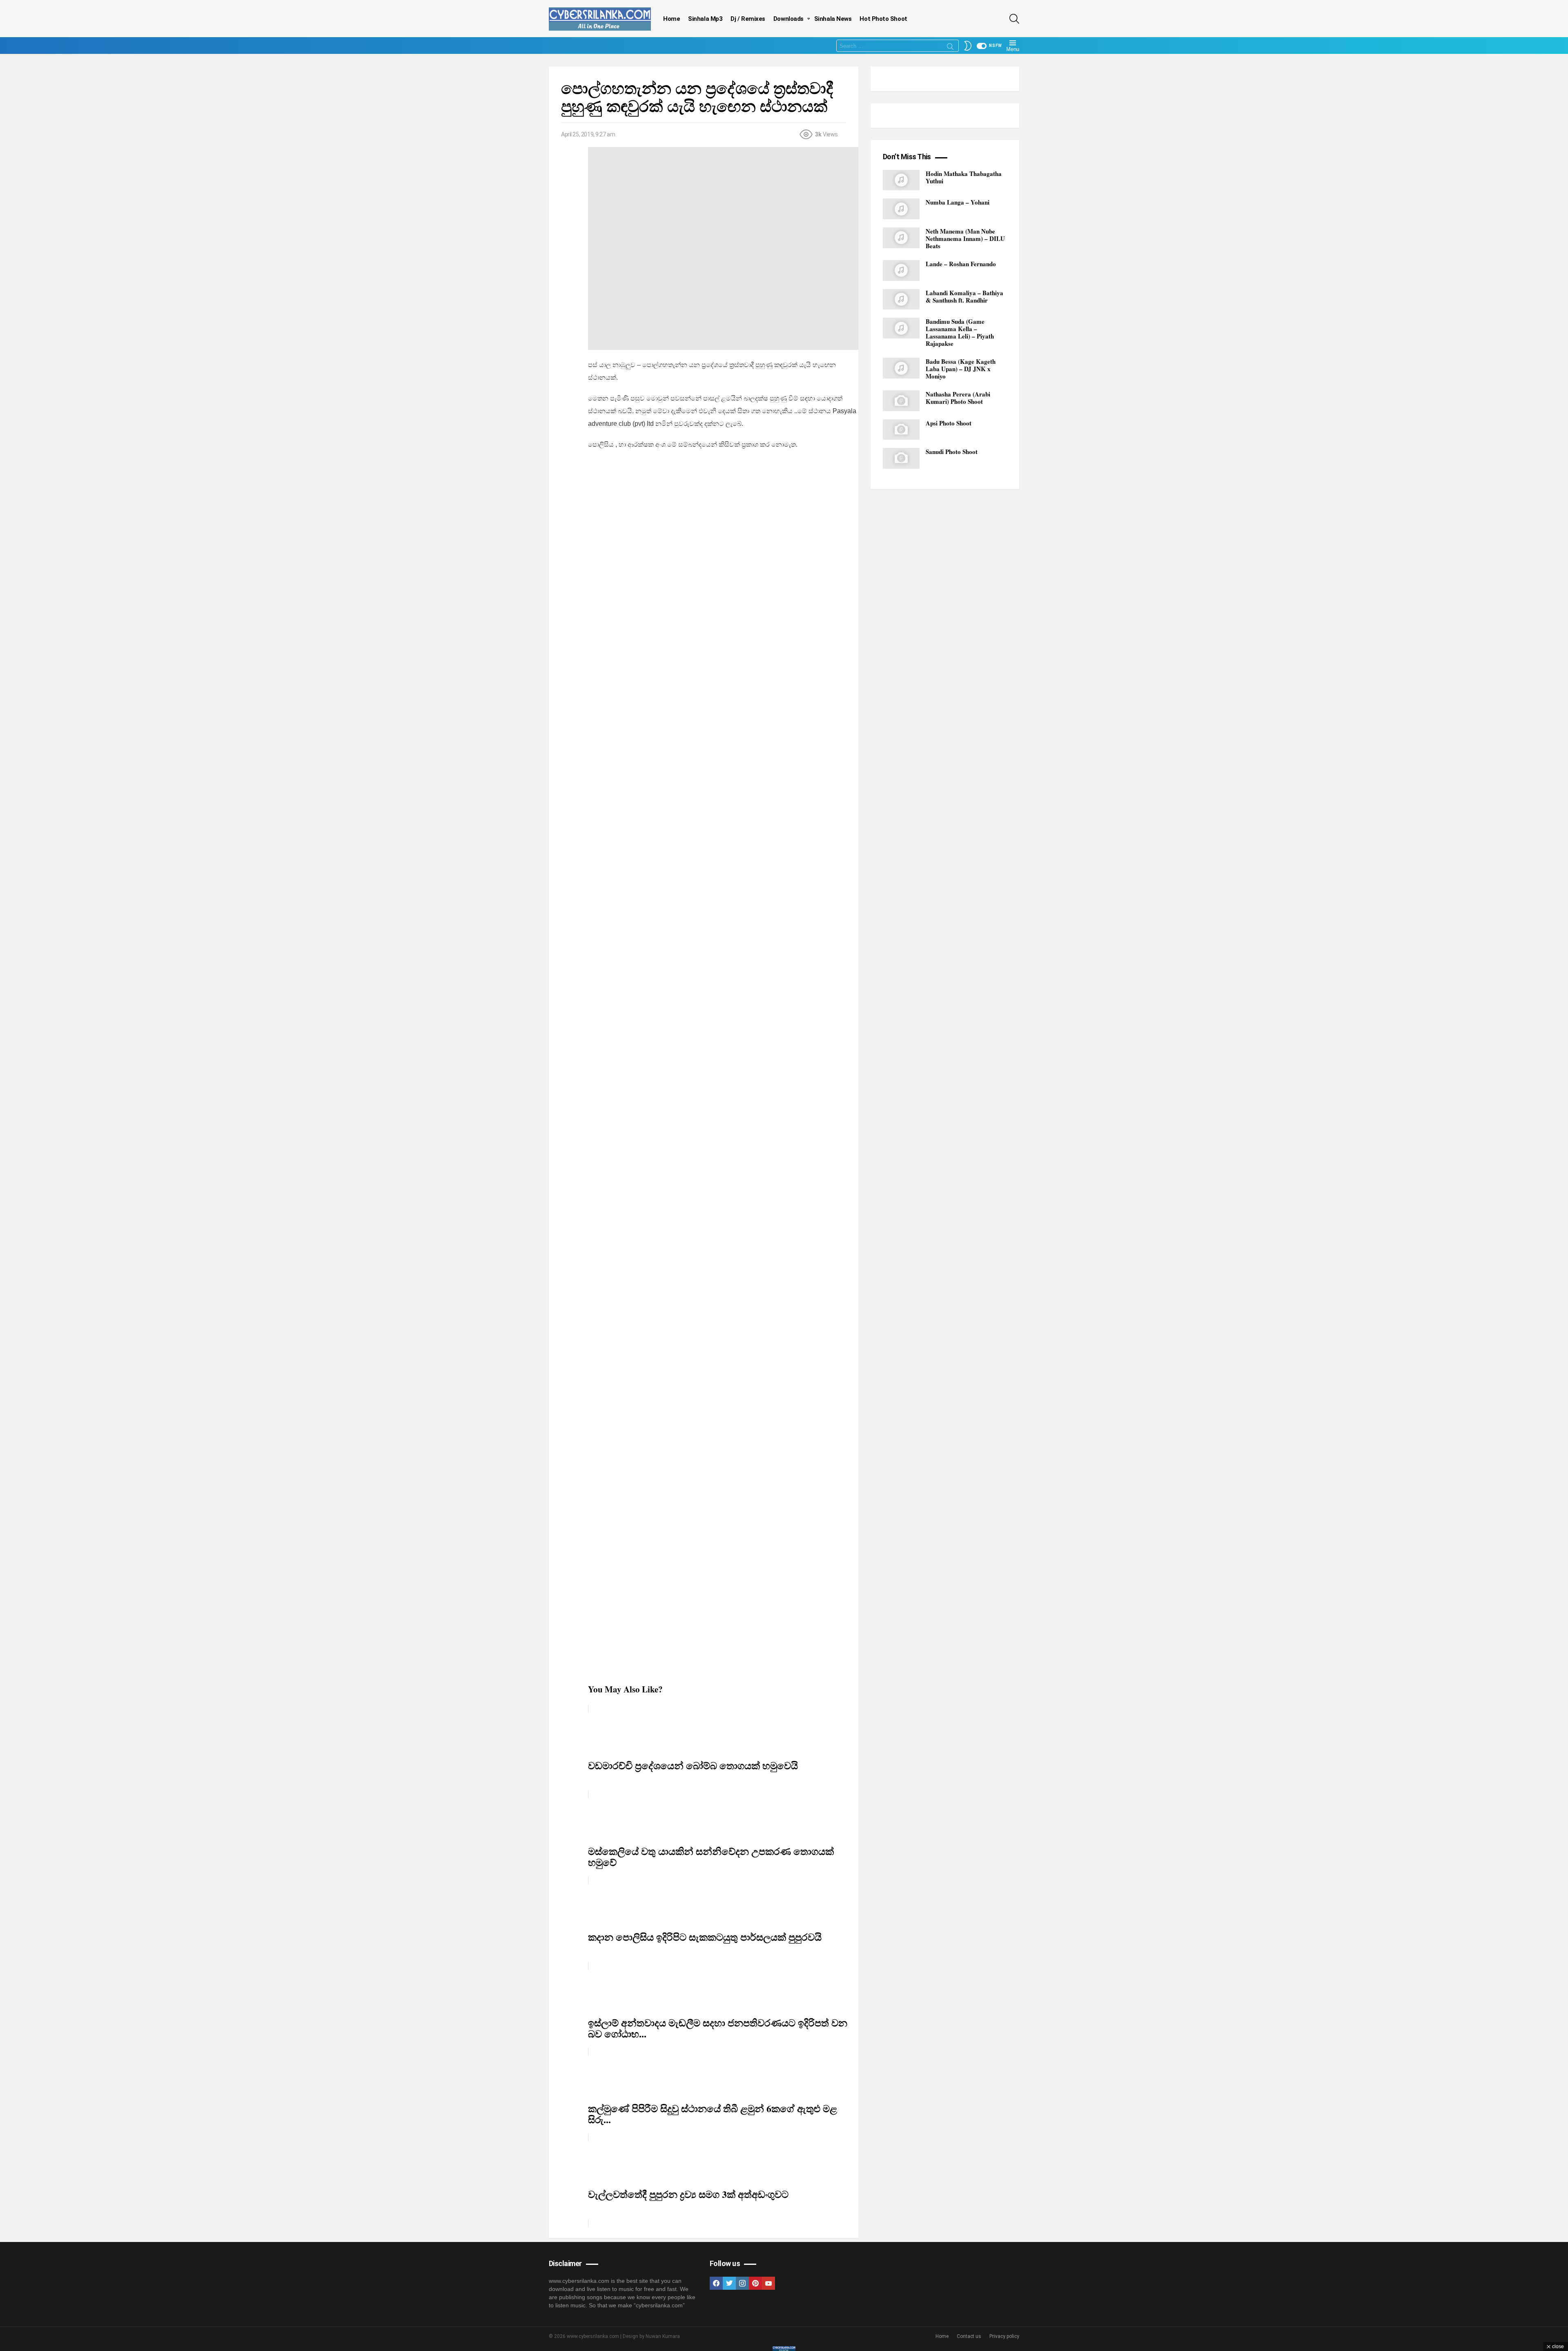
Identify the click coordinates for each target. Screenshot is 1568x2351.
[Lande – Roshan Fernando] (901, 270)
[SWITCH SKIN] (968, 46)
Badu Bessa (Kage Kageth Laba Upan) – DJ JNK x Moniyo (961, 369)
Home (672, 19)
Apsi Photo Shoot (949, 423)
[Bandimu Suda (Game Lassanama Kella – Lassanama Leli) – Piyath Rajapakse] (901, 328)
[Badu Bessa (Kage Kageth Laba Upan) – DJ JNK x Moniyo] (901, 368)
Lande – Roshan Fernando (961, 264)
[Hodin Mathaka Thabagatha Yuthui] (901, 180)
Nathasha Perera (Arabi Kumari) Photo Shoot (958, 398)
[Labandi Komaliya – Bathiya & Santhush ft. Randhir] (901, 299)
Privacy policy (1004, 2336)
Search (950, 48)
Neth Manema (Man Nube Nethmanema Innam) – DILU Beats (965, 238)
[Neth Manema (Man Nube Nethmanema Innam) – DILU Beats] (901, 238)
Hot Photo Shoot (883, 19)
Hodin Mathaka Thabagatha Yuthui (964, 177)
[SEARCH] (1014, 19)
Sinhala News (833, 19)
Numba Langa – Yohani (958, 202)
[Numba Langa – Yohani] (901, 209)
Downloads (788, 19)
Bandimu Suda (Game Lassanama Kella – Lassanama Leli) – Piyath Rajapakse (960, 332)
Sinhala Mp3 (705, 19)
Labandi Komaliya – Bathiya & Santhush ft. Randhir (964, 296)
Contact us (969, 2336)
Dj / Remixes (748, 19)
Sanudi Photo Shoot (952, 452)
